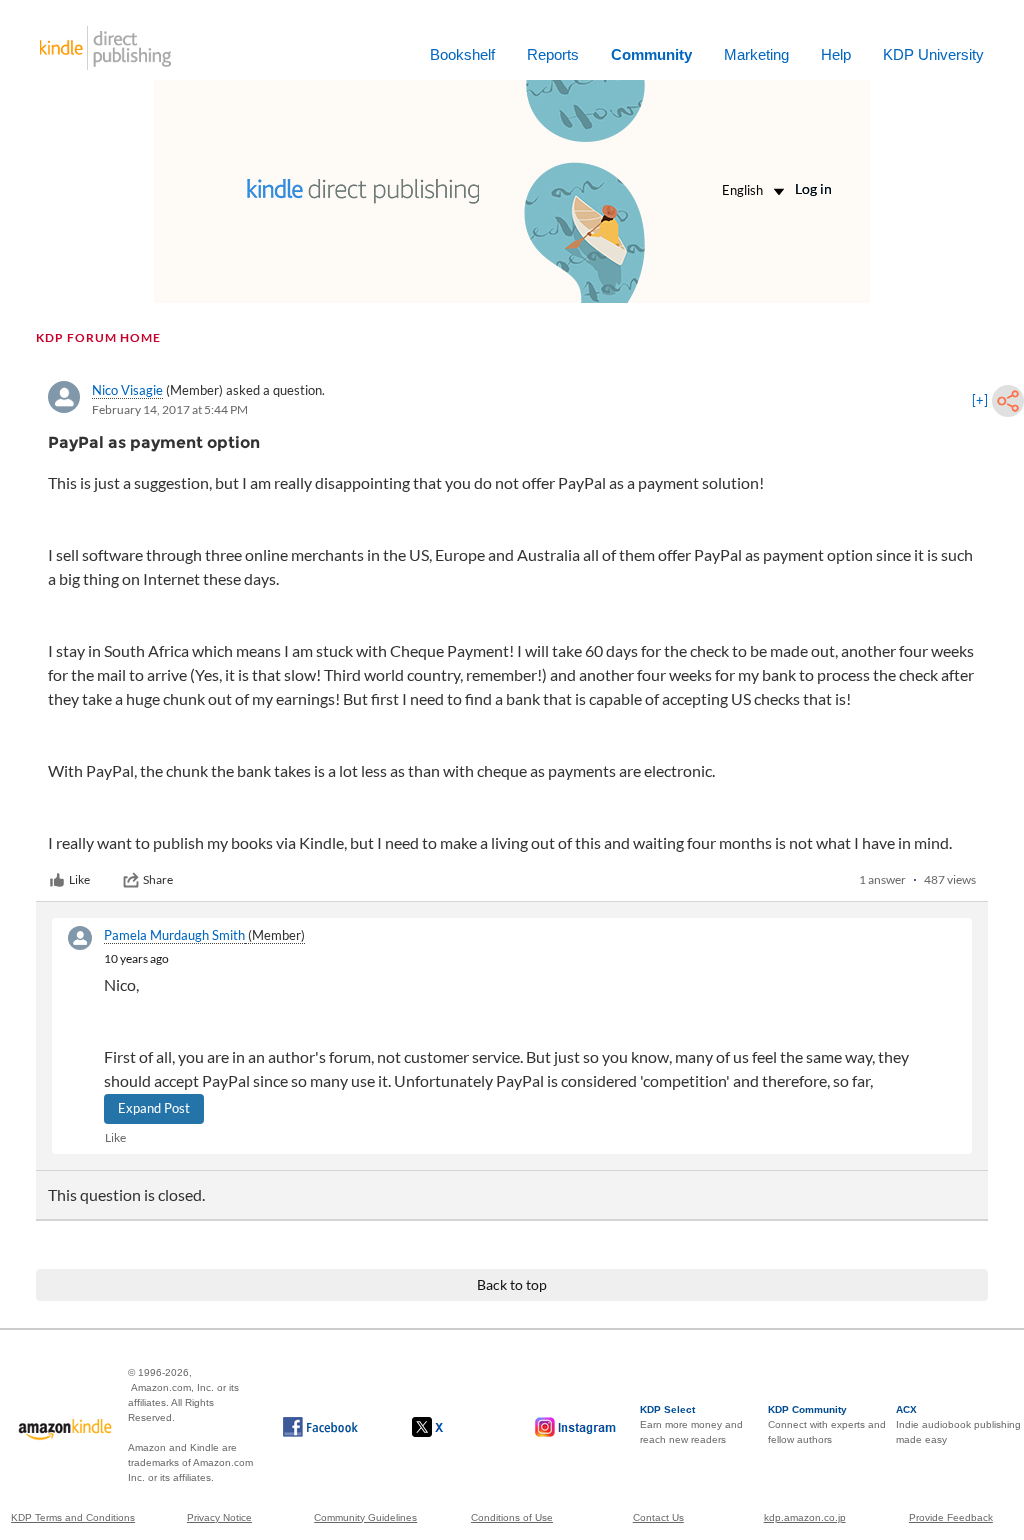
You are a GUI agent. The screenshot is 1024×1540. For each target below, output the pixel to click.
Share (158, 879)
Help (836, 54)
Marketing (756, 54)
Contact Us (658, 1517)
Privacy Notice (219, 1517)
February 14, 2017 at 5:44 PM (170, 409)
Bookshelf (462, 54)
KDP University (933, 54)
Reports (553, 54)
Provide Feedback (951, 1517)
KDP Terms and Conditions (73, 1517)
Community (651, 54)
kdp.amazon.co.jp (805, 1517)
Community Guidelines (365, 1517)
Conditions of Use (512, 1517)
